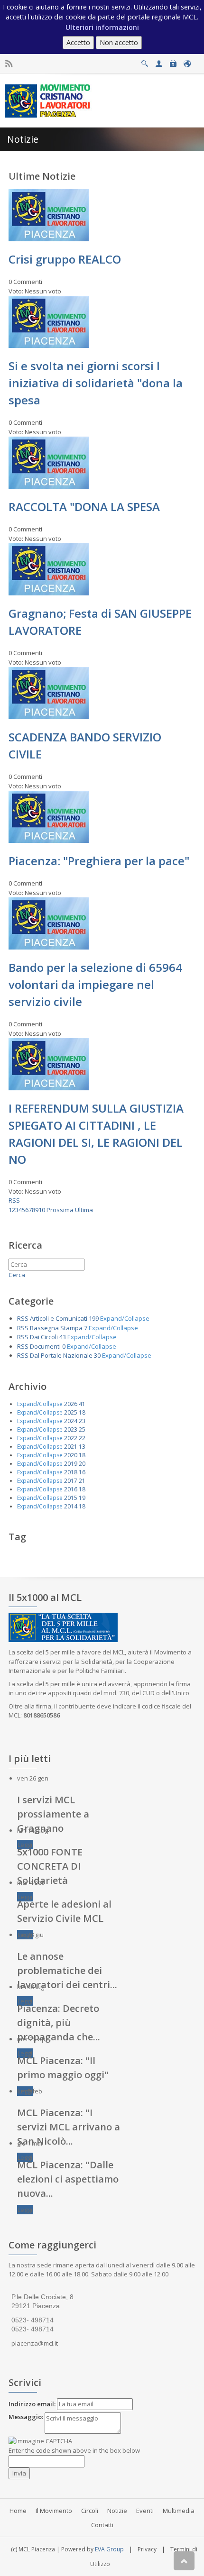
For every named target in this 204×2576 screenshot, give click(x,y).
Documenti (45, 1346)
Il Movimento (54, 2511)
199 (94, 1318)
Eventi (145, 2511)
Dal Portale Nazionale (61, 1355)
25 (82, 1430)
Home (18, 2511)
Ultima (84, 1210)
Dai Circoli (44, 1337)
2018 (71, 1472)
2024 (71, 1421)
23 (82, 1421)
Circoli (90, 2511)
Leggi (25, 1845)
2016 (71, 1489)
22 (82, 1438)
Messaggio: (26, 2417)
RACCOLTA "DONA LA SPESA (84, 507)
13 (82, 1447)
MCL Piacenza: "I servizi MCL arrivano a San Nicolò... (69, 2127)
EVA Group (109, 2549)
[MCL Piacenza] (49, 100)
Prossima (60, 1210)
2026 (71, 1404)
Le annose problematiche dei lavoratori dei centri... (67, 1970)
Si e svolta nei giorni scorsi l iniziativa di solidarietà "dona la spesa (96, 383)
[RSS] (9, 64)
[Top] (184, 2561)
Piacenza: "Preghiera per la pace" (99, 861)
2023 (71, 1430)
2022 (71, 1438)
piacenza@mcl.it (35, 2343)
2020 (71, 1455)
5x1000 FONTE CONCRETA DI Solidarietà (50, 1866)
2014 (71, 1506)
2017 (71, 1481)
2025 (71, 1412)
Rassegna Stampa (56, 1328)
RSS (14, 1200)
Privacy (147, 2549)
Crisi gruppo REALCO (65, 259)
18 (82, 1412)
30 (97, 1355)
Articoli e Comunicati (59, 1318)
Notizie (117, 2511)
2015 (71, 1498)
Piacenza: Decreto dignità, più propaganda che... (59, 2023)
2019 (71, 1464)
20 (82, 1464)
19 (82, 1498)
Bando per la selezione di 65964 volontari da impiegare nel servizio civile (95, 984)
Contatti (102, 2525)
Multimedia (179, 2511)
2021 (71, 1447)
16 (82, 1472)
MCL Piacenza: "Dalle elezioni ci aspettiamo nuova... (68, 2179)
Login (173, 61)
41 (82, 1404)
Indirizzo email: (32, 2404)
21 (82, 1481)
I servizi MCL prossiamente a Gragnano (53, 1814)
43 (63, 1337)
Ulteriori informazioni (102, 27)
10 (42, 1210)
